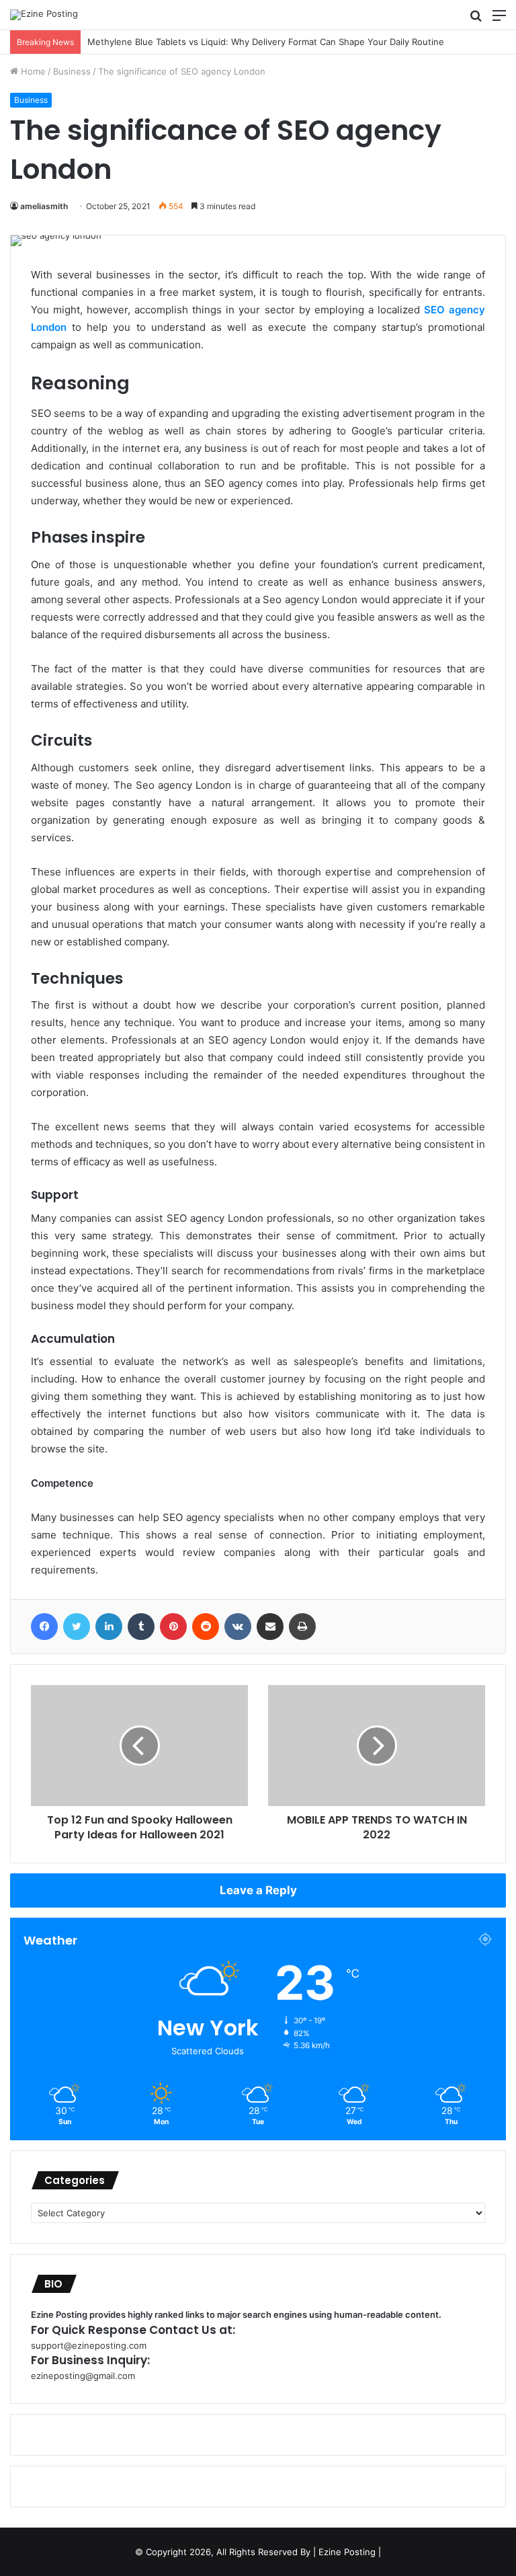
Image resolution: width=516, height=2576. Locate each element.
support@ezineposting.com (89, 2345)
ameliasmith (44, 206)
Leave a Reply (258, 1890)
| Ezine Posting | (347, 2552)
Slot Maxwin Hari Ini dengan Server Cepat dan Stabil (183, 42)
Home (32, 71)
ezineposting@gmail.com (83, 2376)
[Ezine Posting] (44, 15)
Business (72, 71)
